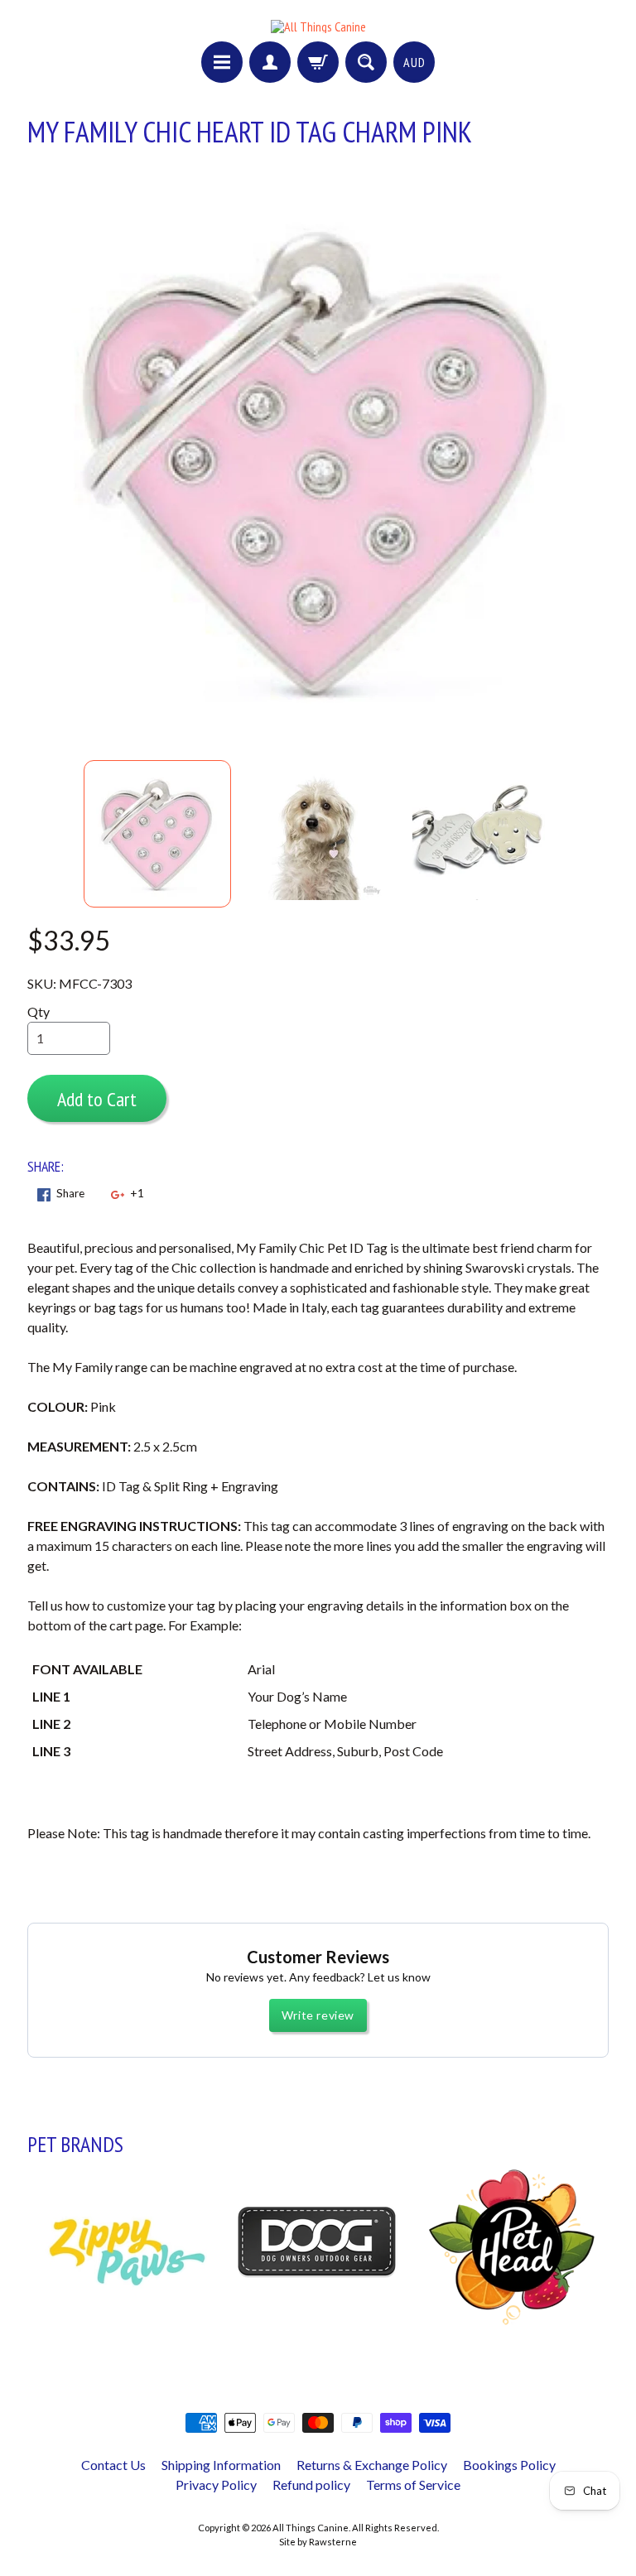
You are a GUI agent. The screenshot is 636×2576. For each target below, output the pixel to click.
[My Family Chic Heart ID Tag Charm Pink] (157, 834)
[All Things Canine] (318, 26)
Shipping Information (221, 2465)
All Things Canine (311, 2528)
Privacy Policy (216, 2485)
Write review (318, 2015)
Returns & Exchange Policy (372, 2465)
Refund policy (311, 2485)
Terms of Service (413, 2485)
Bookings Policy (509, 2465)
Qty (39, 1011)
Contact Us (113, 2465)
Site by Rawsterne (318, 2542)
